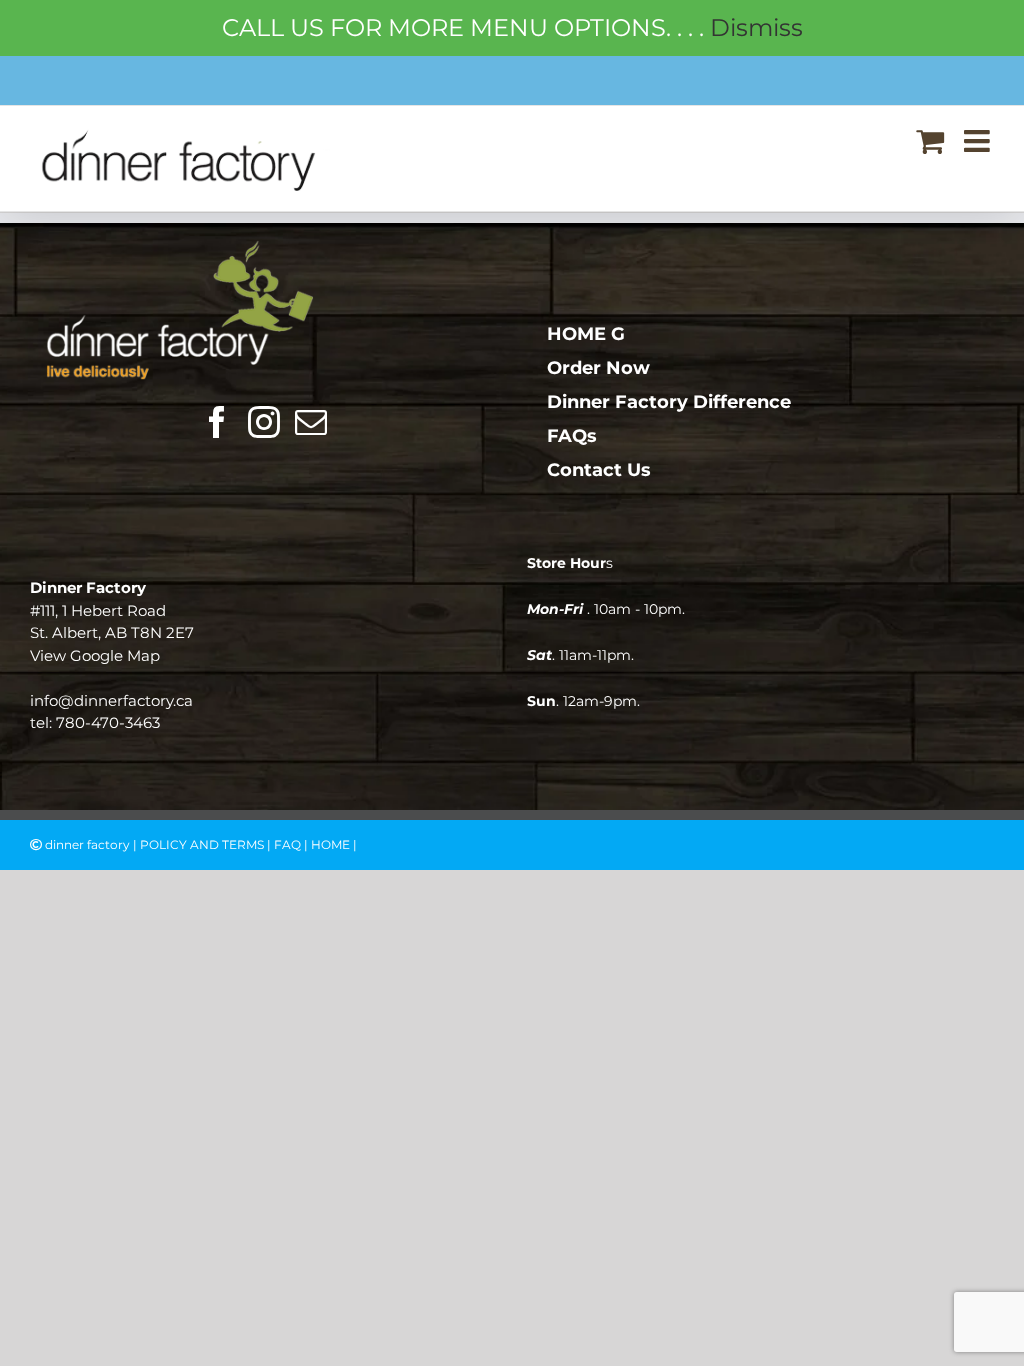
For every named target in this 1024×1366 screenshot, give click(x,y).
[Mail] (311, 422)
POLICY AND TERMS (202, 844)
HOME (330, 844)
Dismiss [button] (756, 27)
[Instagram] (264, 422)
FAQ (287, 844)
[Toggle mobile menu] (979, 141)
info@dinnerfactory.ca (111, 700)
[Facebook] (217, 422)
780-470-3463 (108, 722)
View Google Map (95, 655)
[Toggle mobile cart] (930, 141)
